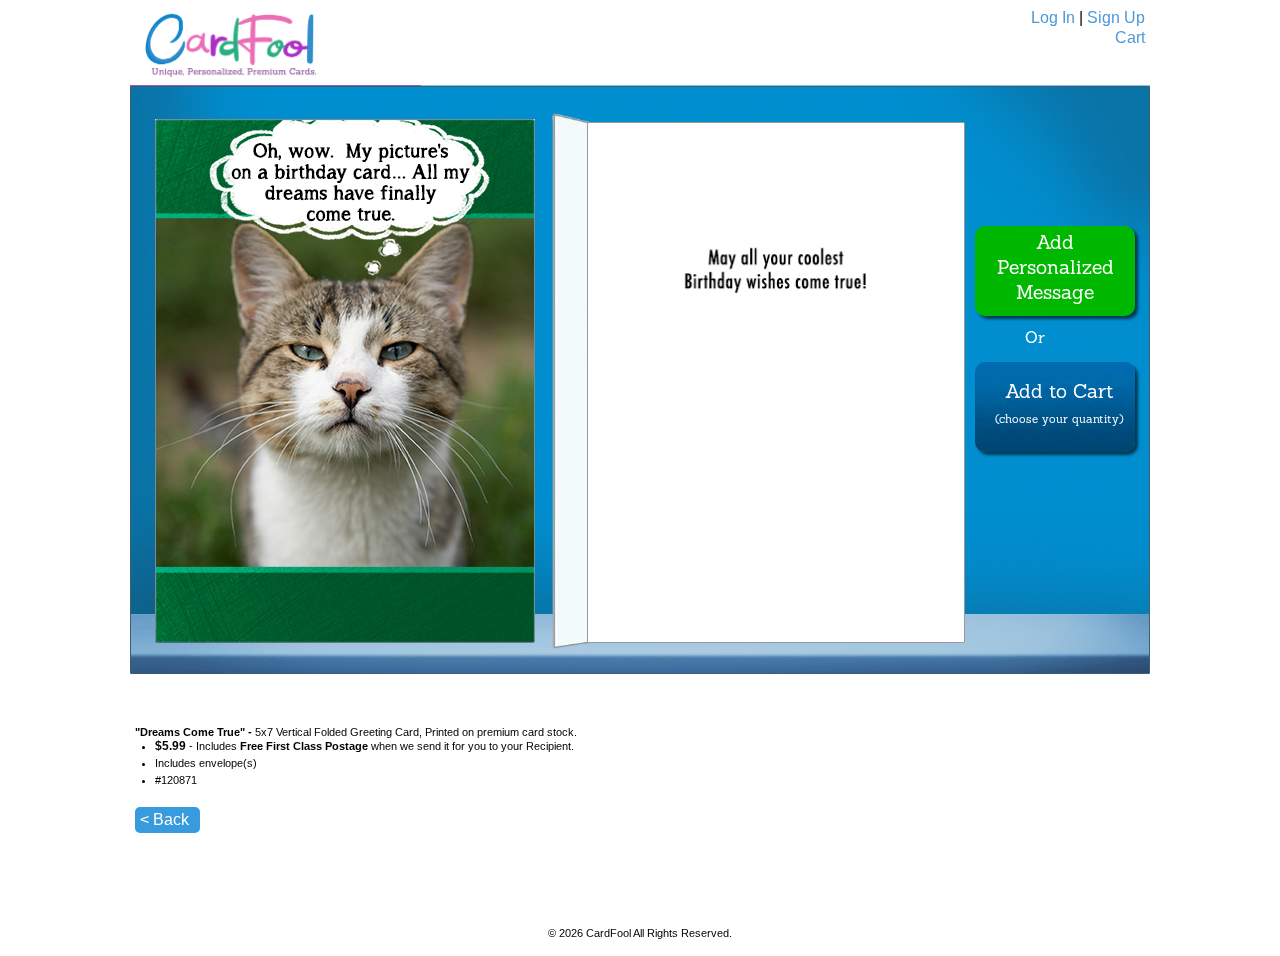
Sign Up (1116, 17)
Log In (1053, 17)
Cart (1130, 37)
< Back (164, 819)
